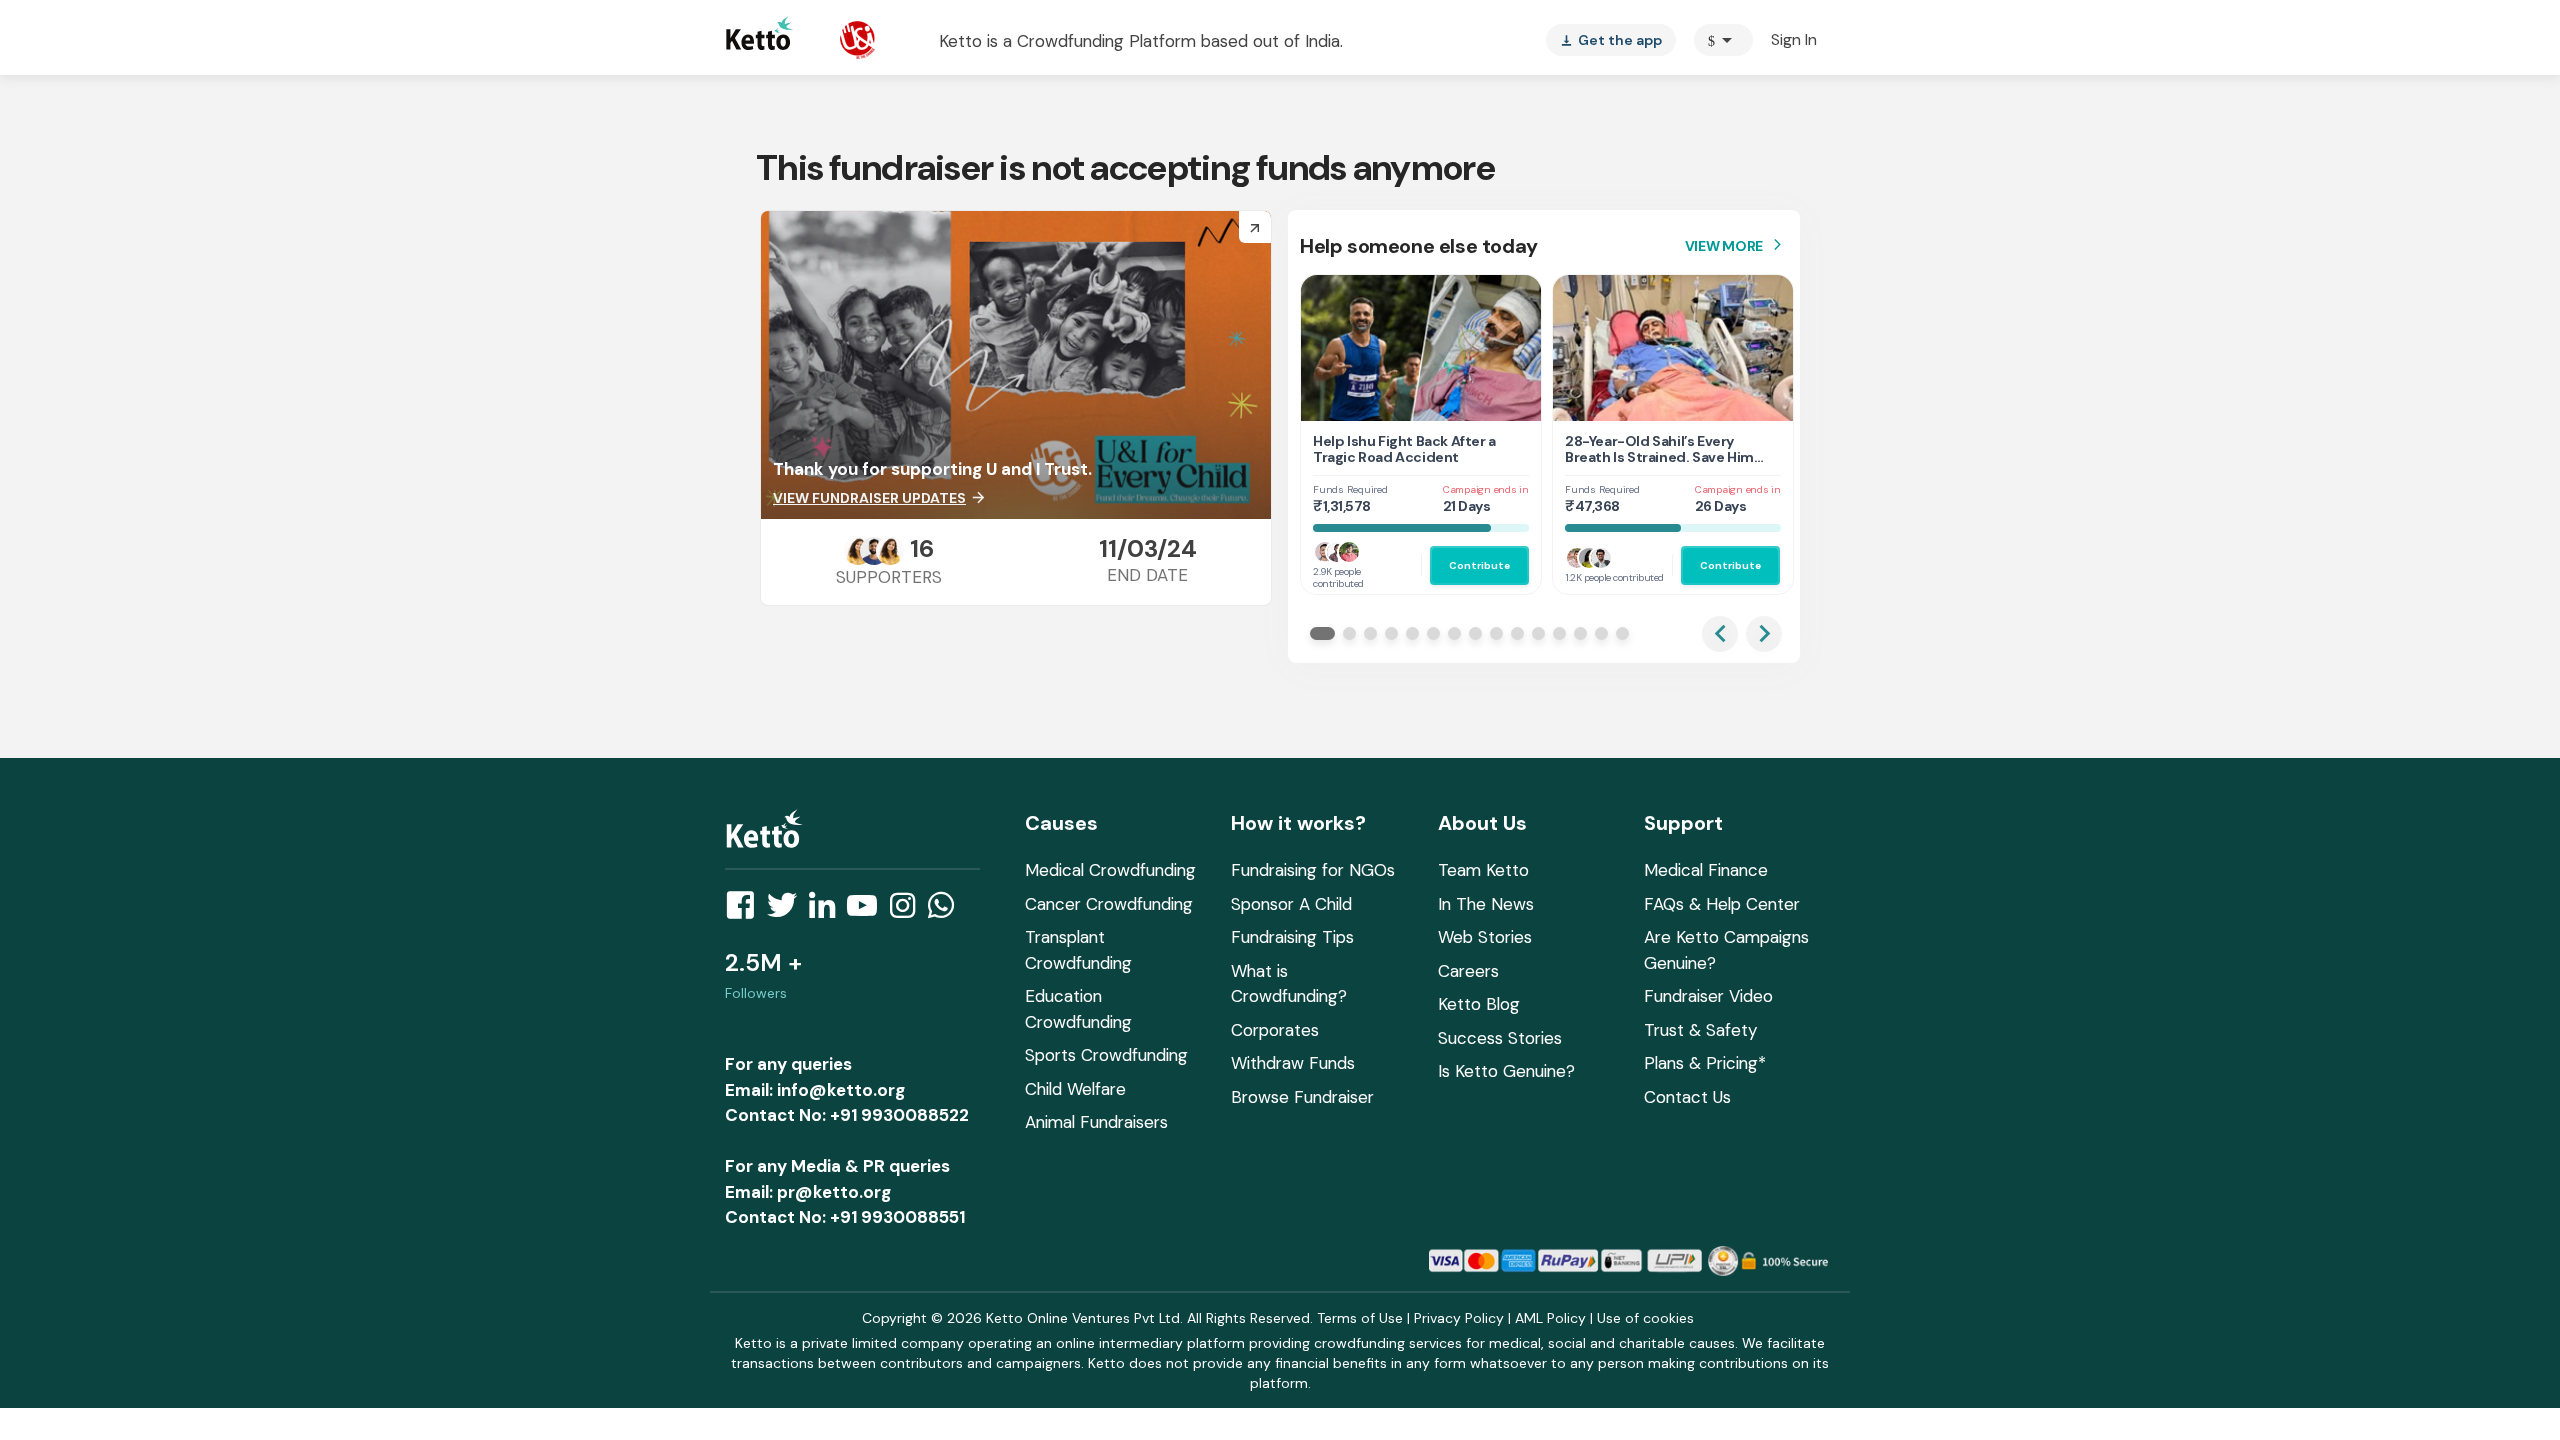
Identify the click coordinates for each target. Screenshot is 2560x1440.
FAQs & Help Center (1722, 904)
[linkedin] (828, 911)
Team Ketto (1483, 870)
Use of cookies (1645, 1318)
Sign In (1794, 39)
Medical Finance (1706, 870)
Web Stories (1485, 937)
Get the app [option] (1611, 40)
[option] (1723, 40)
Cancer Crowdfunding (1109, 904)
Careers (1468, 971)
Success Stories (1500, 1038)
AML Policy (1550, 1318)
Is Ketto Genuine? (1506, 1071)
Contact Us (1687, 1097)
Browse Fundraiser (1302, 1097)
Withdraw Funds (1293, 1063)
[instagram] (908, 911)
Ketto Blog (1479, 1004)
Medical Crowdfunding (1110, 870)
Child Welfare (1075, 1089)
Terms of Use (1360, 1318)
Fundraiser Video (1708, 996)
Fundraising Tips (1292, 937)
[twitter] (788, 911)
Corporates (1275, 1030)
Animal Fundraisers (1096, 1122)
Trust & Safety (1700, 1030)
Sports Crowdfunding (1106, 1055)
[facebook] (746, 911)
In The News (1486, 904)
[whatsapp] (947, 911)
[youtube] (868, 911)
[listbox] (1611, 40)
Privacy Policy (1459, 1318)
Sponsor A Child (1291, 904)
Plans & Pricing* (1705, 1063)
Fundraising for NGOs (1313, 870)
